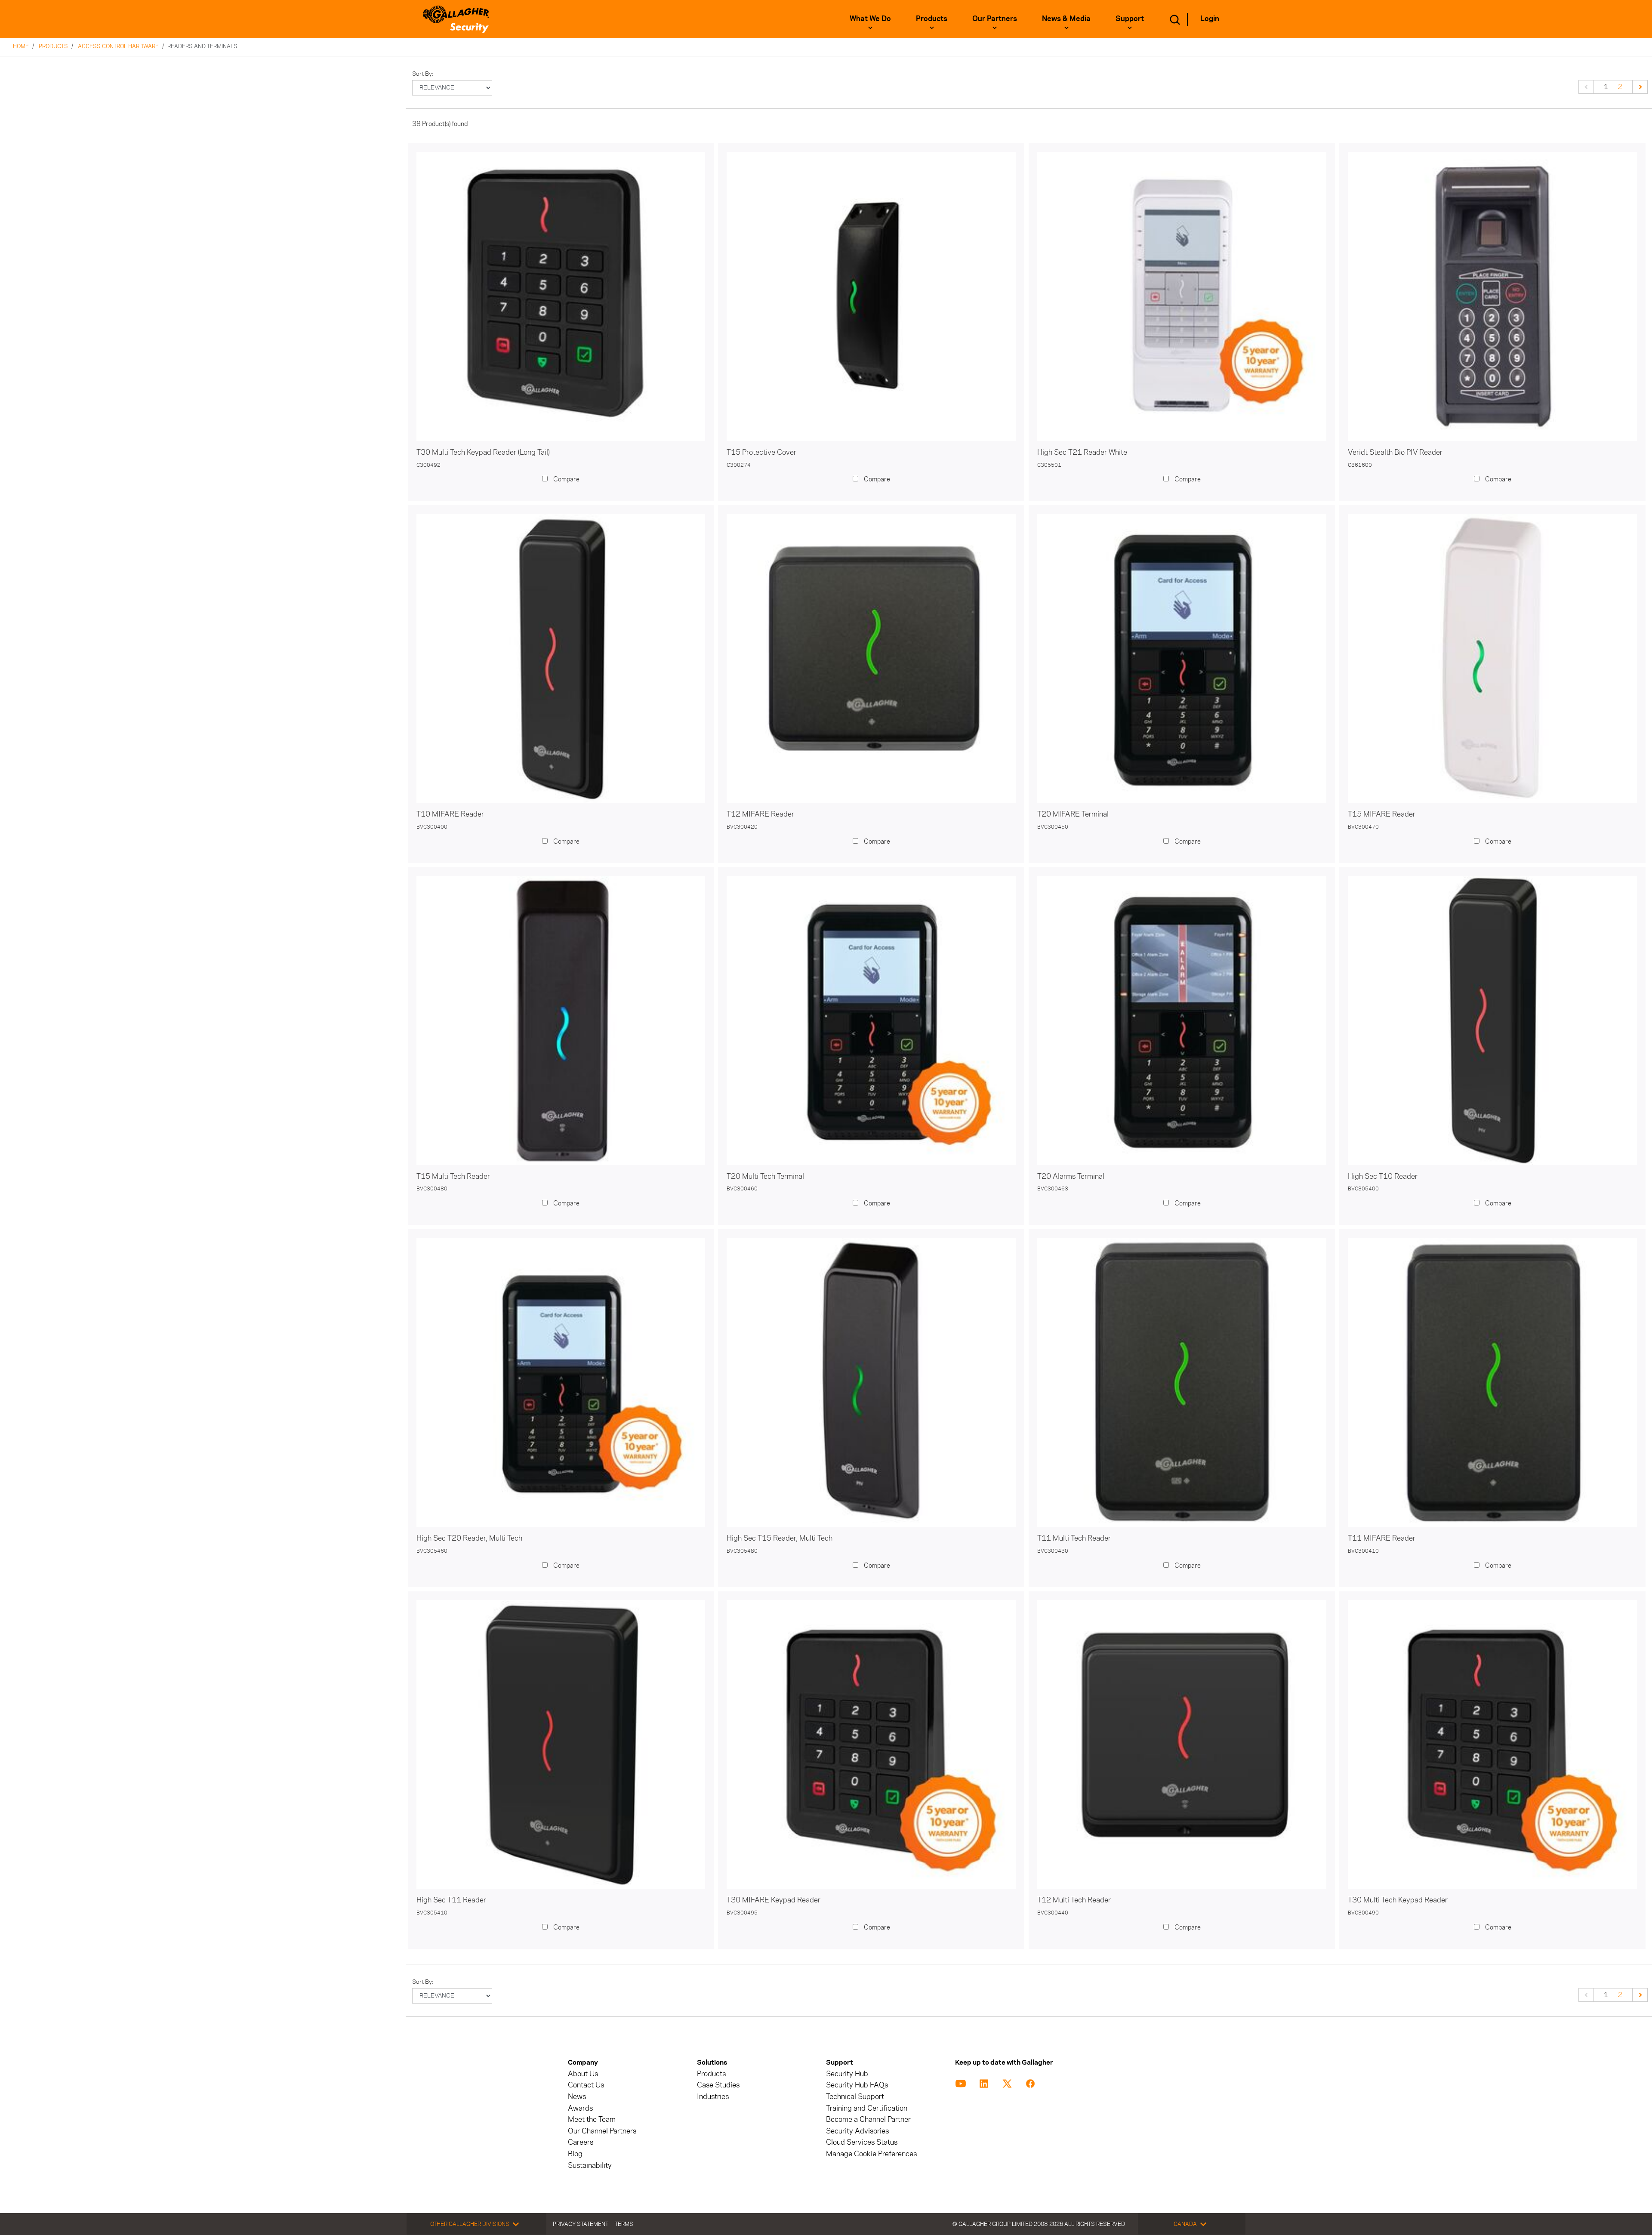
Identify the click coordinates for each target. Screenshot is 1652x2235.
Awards (580, 2108)
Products (932, 18)
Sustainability (590, 2166)
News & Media (1066, 18)
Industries (713, 2097)
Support (1130, 18)
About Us (583, 2074)
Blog (575, 2154)
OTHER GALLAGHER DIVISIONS (470, 2224)
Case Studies (718, 2085)
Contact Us (586, 2085)
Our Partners (995, 18)
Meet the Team (592, 2119)
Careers (581, 2142)
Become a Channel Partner (868, 2119)
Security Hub (847, 2074)
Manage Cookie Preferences (871, 2154)
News (577, 2097)
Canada (1185, 2224)
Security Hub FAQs (857, 2085)
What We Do (870, 18)
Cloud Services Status (862, 2142)
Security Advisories (857, 2131)
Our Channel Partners (602, 2131)
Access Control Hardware (118, 46)
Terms (624, 2224)
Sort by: (423, 74)
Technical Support (855, 2097)
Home (21, 46)
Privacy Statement (581, 2224)
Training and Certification (867, 2108)
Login (1210, 18)
